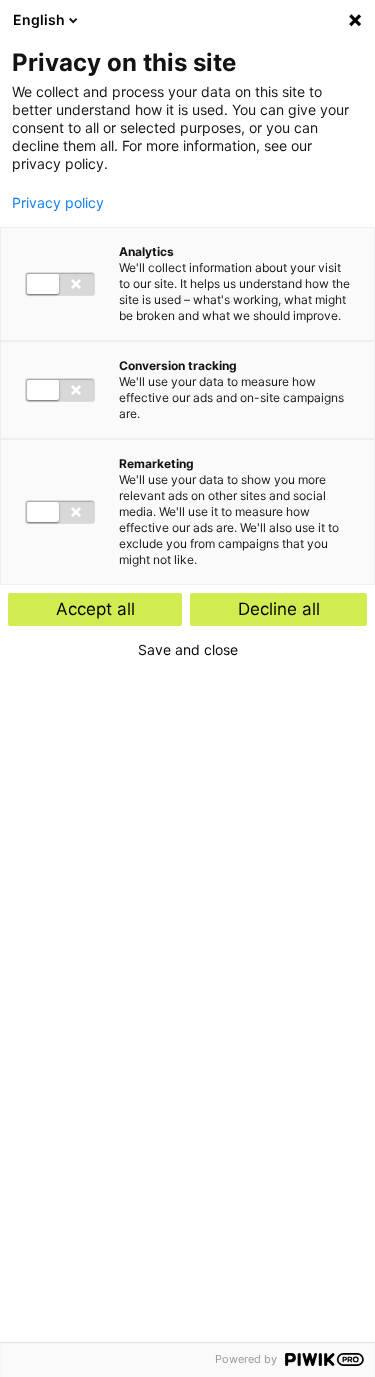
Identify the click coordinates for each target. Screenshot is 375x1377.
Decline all (279, 609)
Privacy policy (58, 203)
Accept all (95, 609)
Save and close (188, 650)
